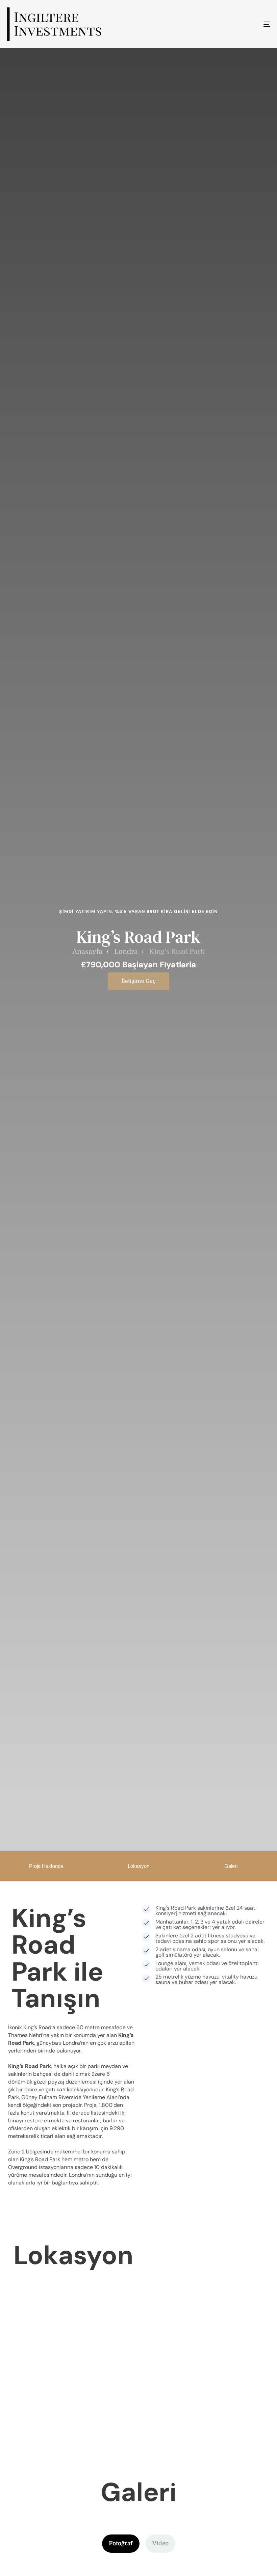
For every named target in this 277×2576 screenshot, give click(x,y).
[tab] (121, 2544)
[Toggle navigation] (226, 24)
